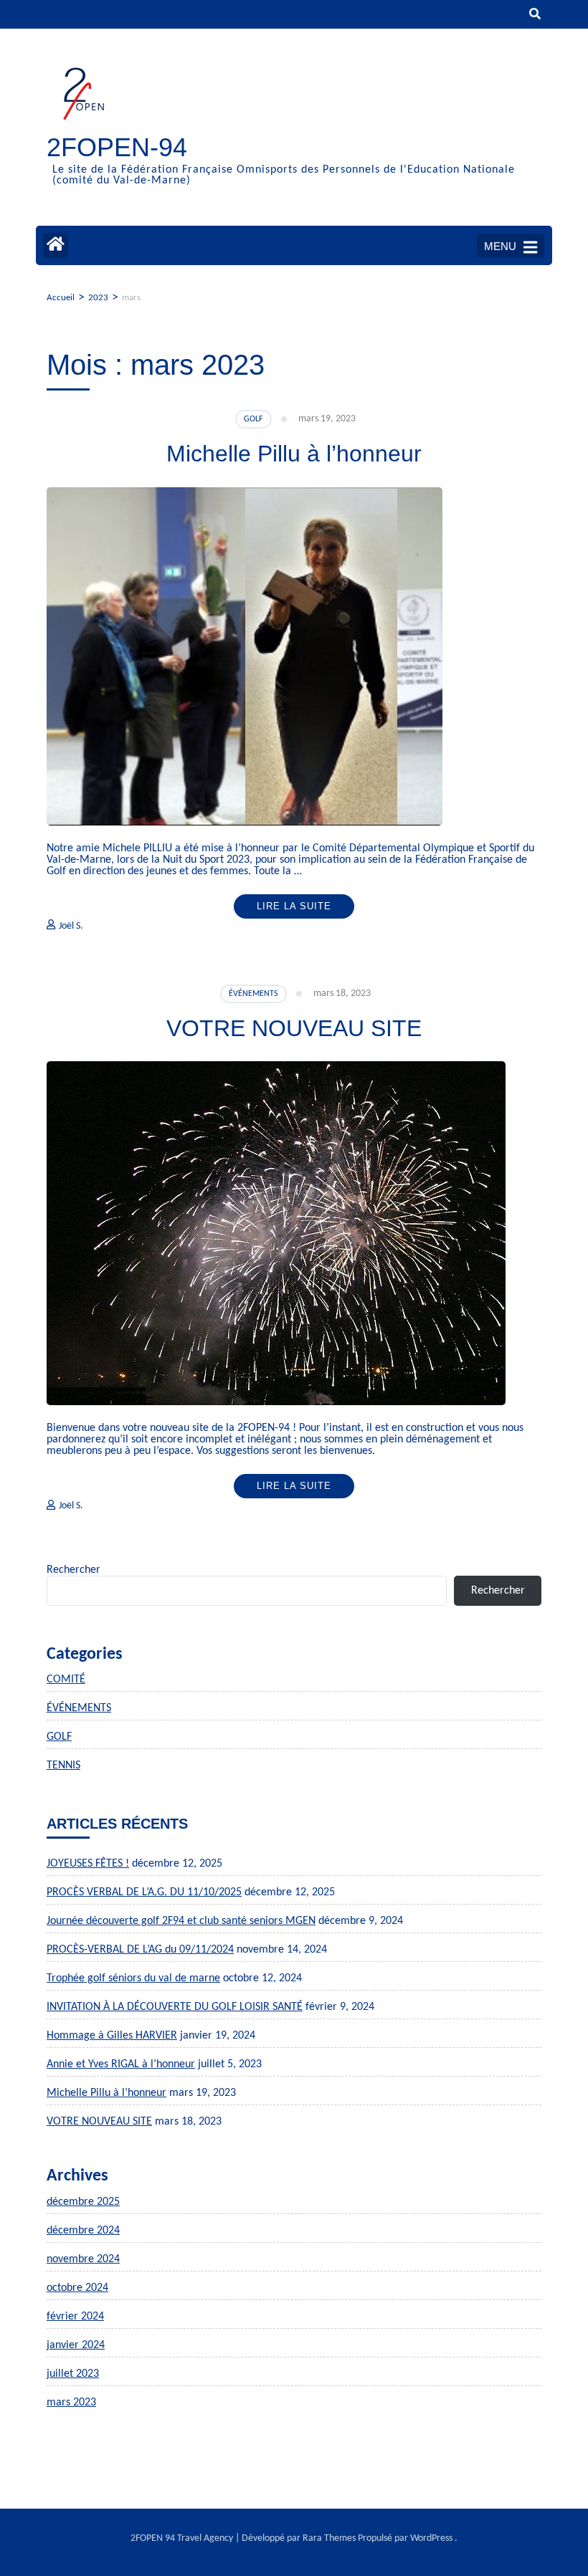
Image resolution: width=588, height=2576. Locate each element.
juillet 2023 (73, 2374)
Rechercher (73, 1570)
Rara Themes (329, 2538)
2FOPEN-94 (117, 147)
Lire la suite (294, 906)
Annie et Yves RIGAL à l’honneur (121, 2064)
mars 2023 (71, 2403)
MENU (500, 246)
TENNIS (63, 1766)
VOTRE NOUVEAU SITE (294, 1028)
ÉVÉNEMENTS (253, 994)
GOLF (253, 419)
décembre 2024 (83, 2231)
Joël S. (71, 926)
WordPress (431, 2538)
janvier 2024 (76, 2345)
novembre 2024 (83, 2259)
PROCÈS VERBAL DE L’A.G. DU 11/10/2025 (144, 1892)
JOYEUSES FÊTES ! (88, 1864)
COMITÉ (66, 1680)
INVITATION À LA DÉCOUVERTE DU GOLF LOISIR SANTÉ (175, 2007)
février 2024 (75, 2317)
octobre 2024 (77, 2288)
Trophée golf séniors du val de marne (133, 1978)
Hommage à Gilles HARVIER (112, 2036)
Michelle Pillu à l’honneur (294, 454)
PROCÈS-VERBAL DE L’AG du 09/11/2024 (140, 1950)
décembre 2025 (83, 2202)
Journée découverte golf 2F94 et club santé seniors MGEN (181, 1921)
